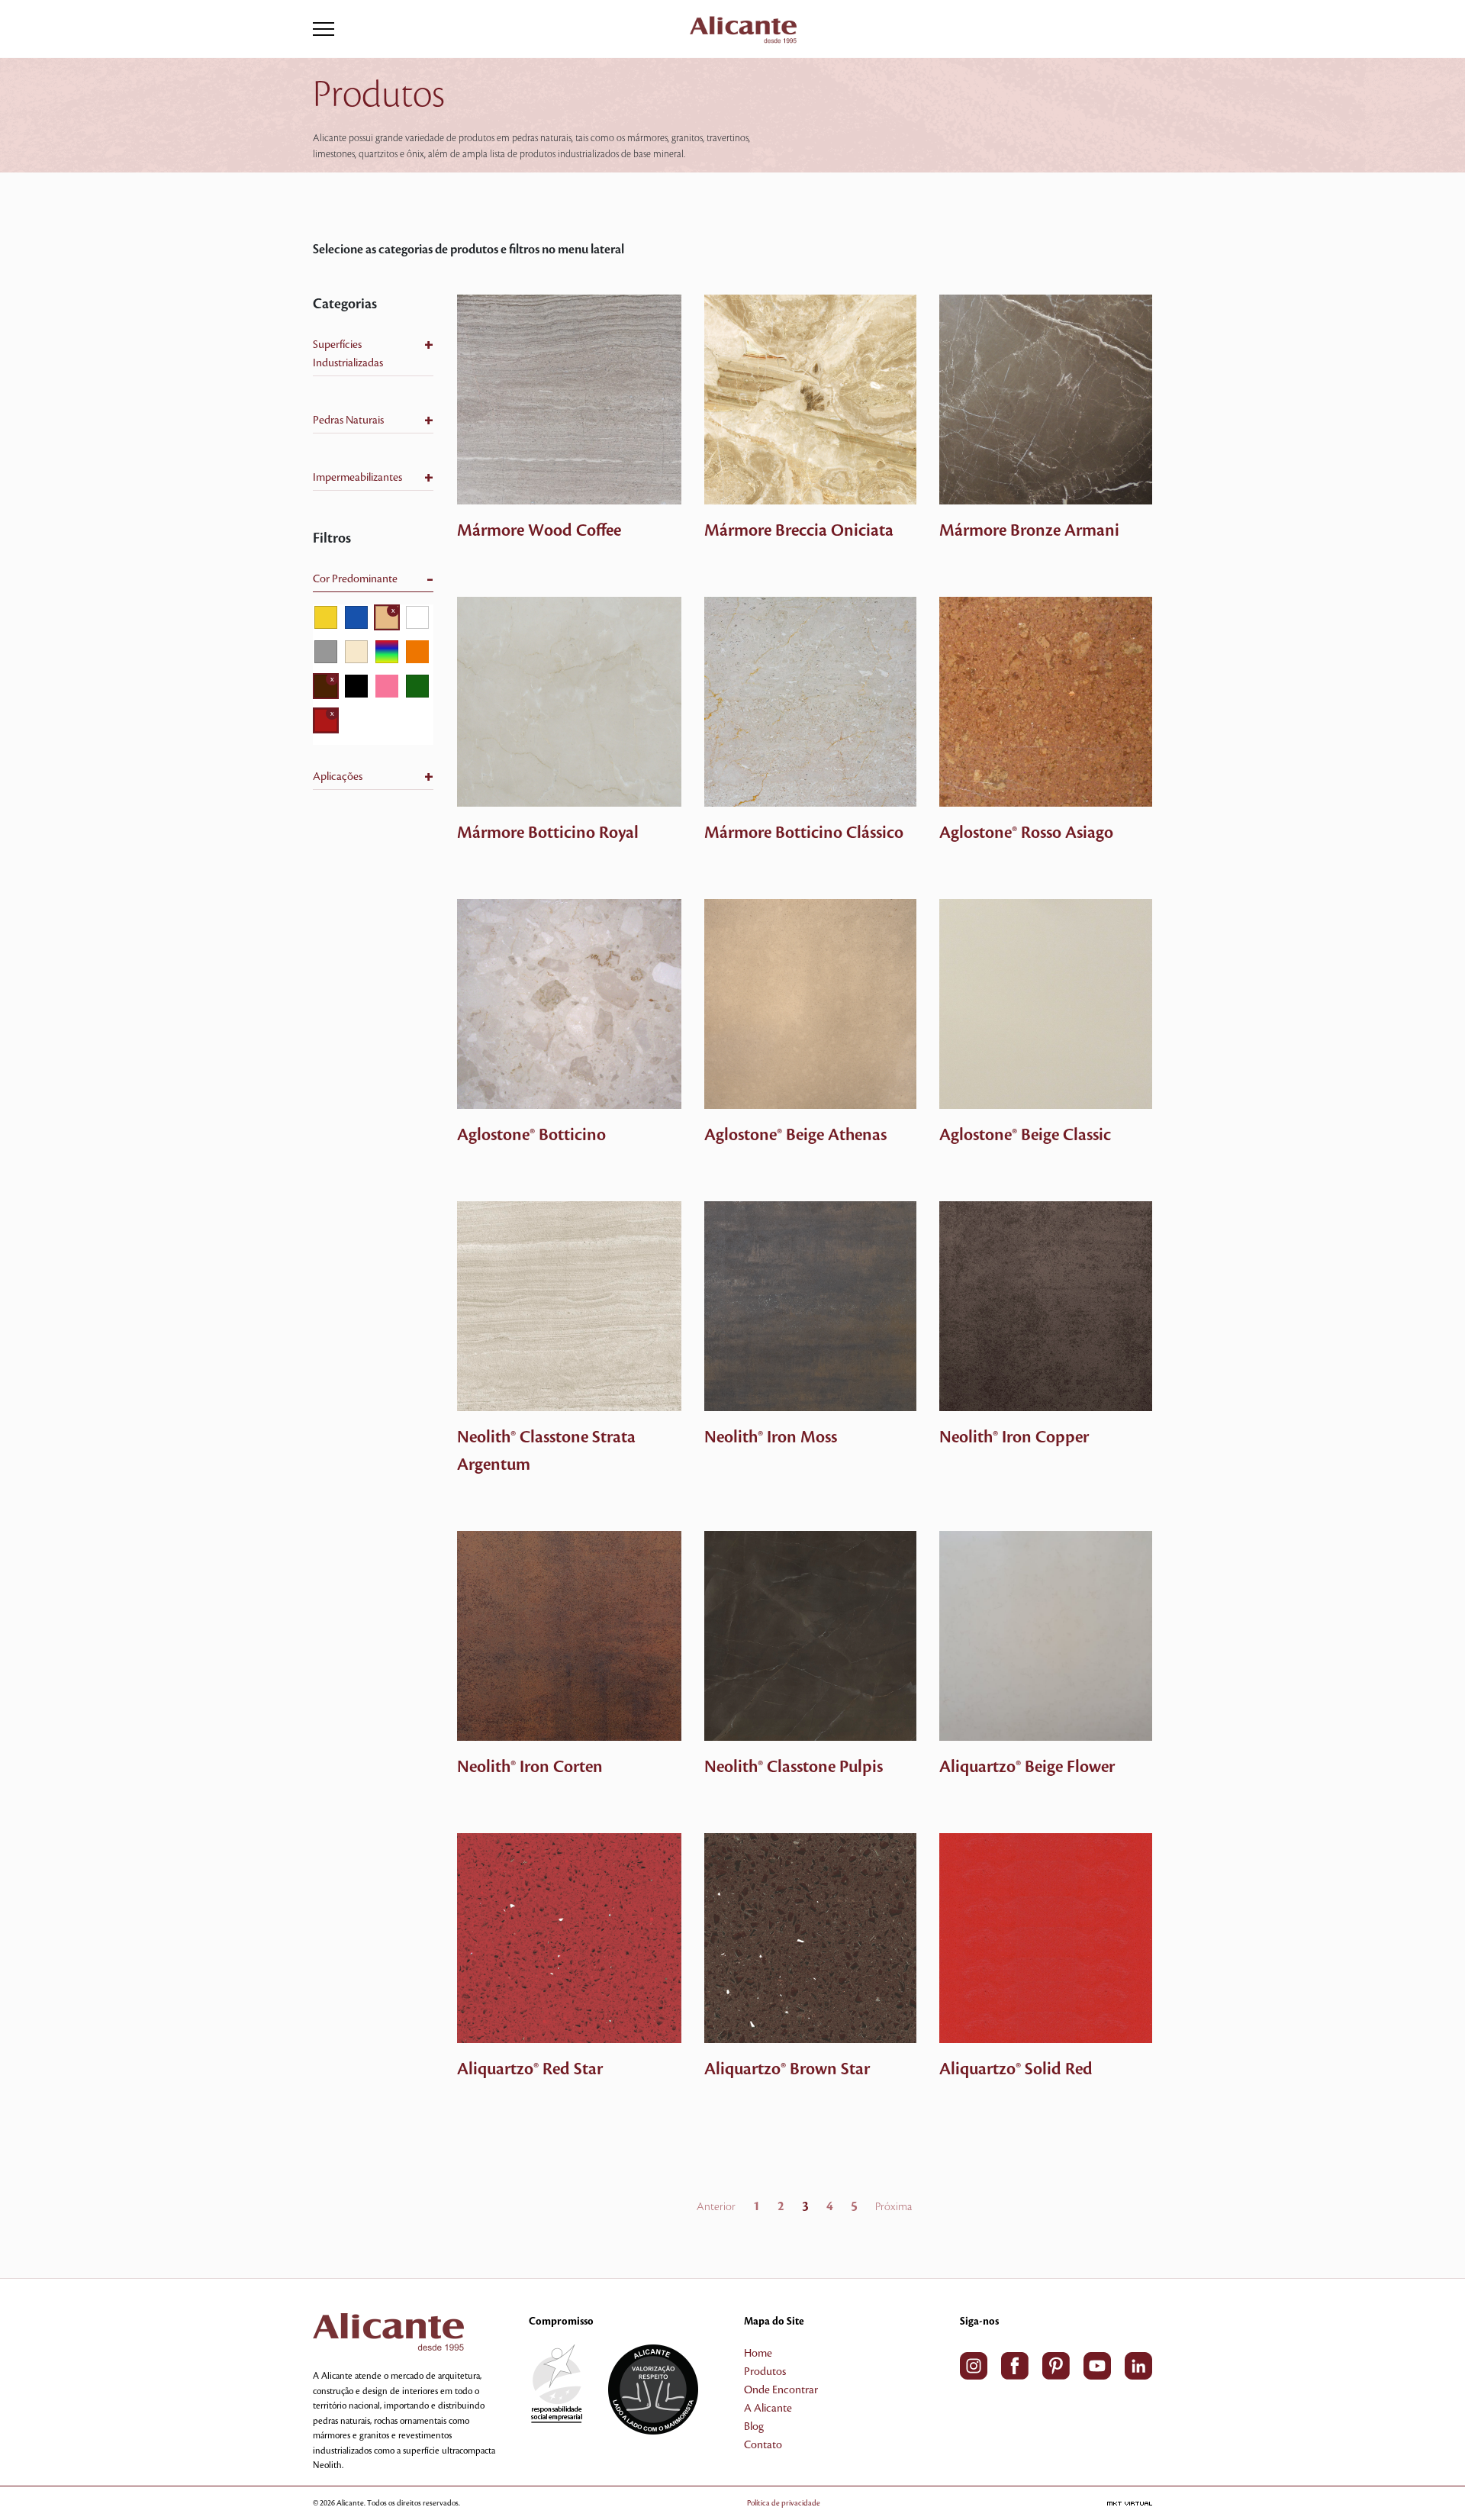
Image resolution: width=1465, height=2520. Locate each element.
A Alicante (768, 2409)
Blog (754, 2427)
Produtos (765, 2372)
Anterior (716, 2207)
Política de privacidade (784, 2503)
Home (758, 2354)
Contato (763, 2445)
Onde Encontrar (781, 2390)
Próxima (893, 2207)
